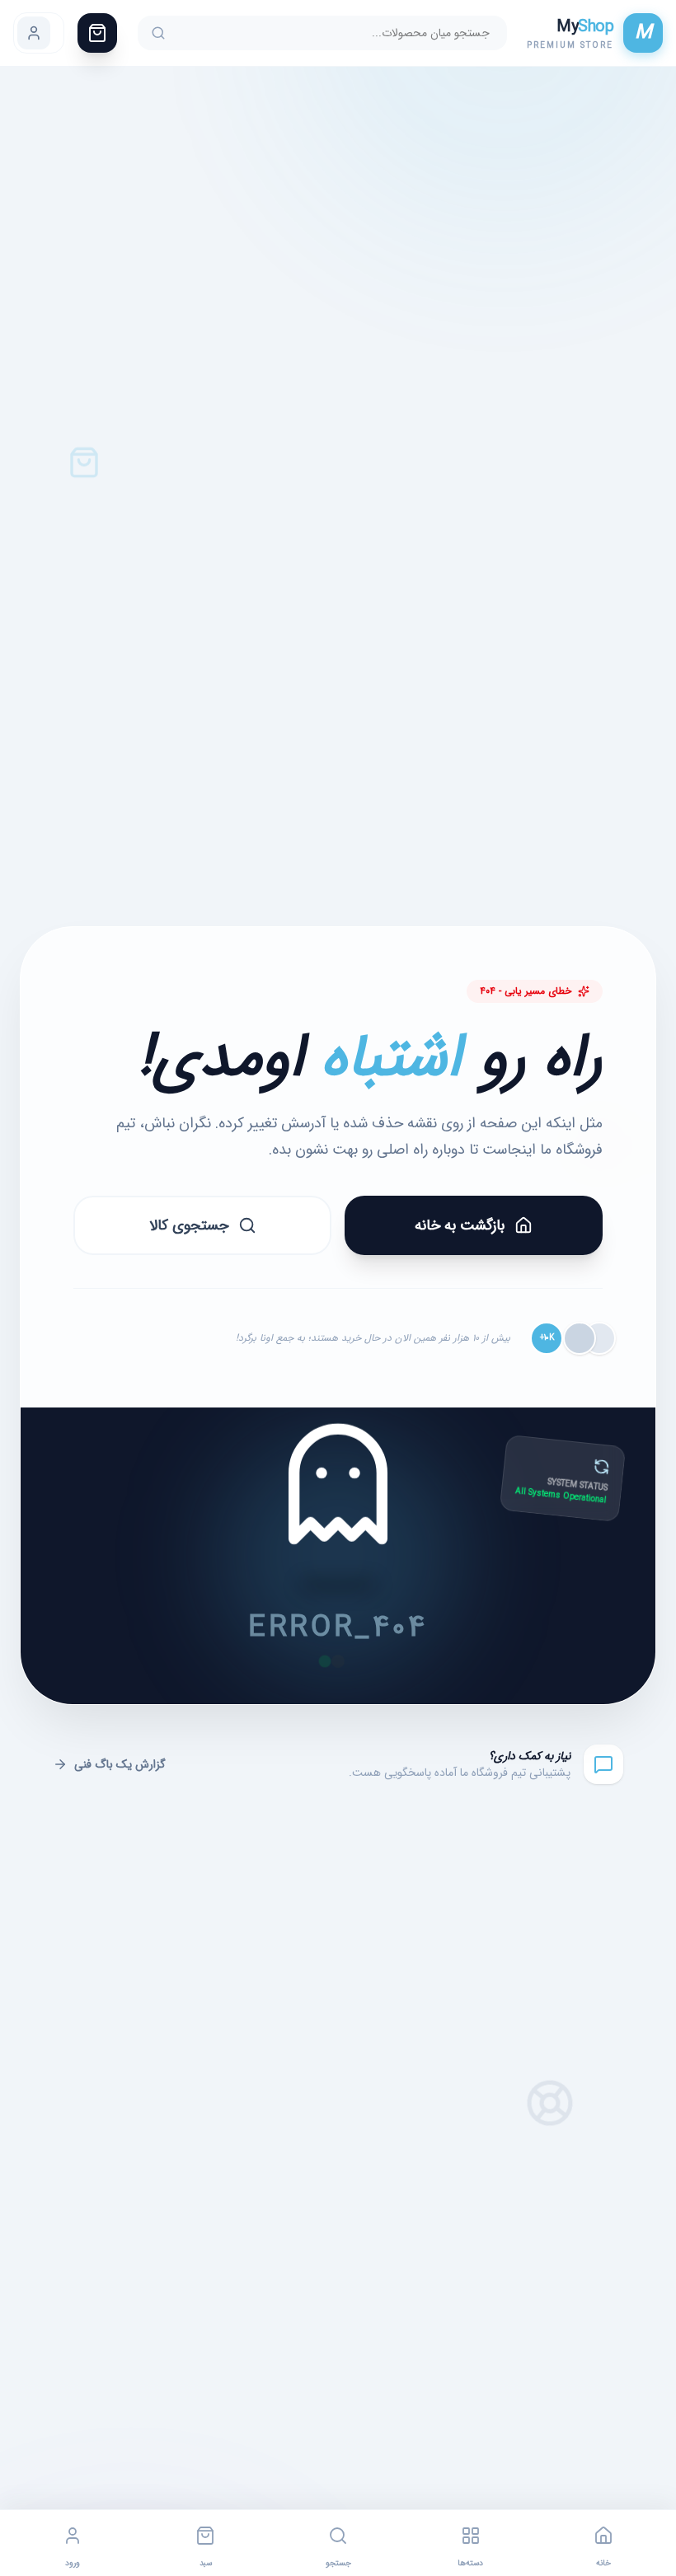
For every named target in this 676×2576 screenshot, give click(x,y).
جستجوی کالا (189, 1225)
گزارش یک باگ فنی (120, 1764)
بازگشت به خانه (460, 1225)
